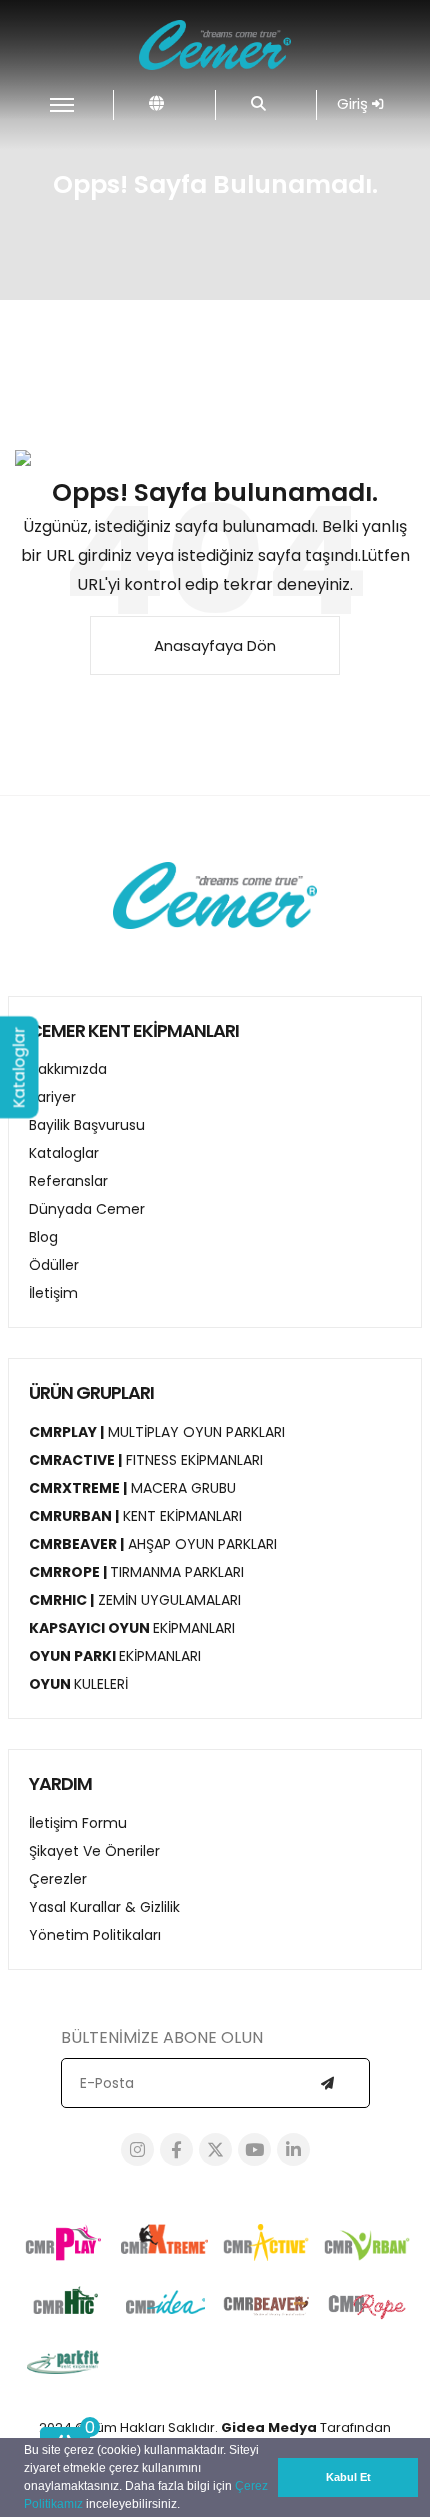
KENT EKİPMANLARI (135, 1516)
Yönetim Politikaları (95, 1935)
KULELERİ (78, 1684)
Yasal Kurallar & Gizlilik (104, 1907)
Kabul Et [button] (348, 2477)
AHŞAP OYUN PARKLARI (153, 1544)
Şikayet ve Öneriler (94, 1851)
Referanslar (68, 1181)
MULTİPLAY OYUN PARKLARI (157, 1432)
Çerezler (58, 1879)
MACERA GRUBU (132, 1488)
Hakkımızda (68, 1069)
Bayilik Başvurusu (87, 1125)
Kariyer (52, 1097)
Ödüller (54, 1265)
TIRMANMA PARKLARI (136, 1572)
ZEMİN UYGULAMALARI (135, 1600)
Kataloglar (64, 1153)
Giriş (354, 103)
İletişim (53, 1293)
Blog (43, 1237)
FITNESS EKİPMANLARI (146, 1460)
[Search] (258, 103)
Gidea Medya (269, 2427)
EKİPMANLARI (132, 1628)
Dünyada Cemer (87, 1209)
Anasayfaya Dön (215, 645)
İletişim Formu (78, 1823)
